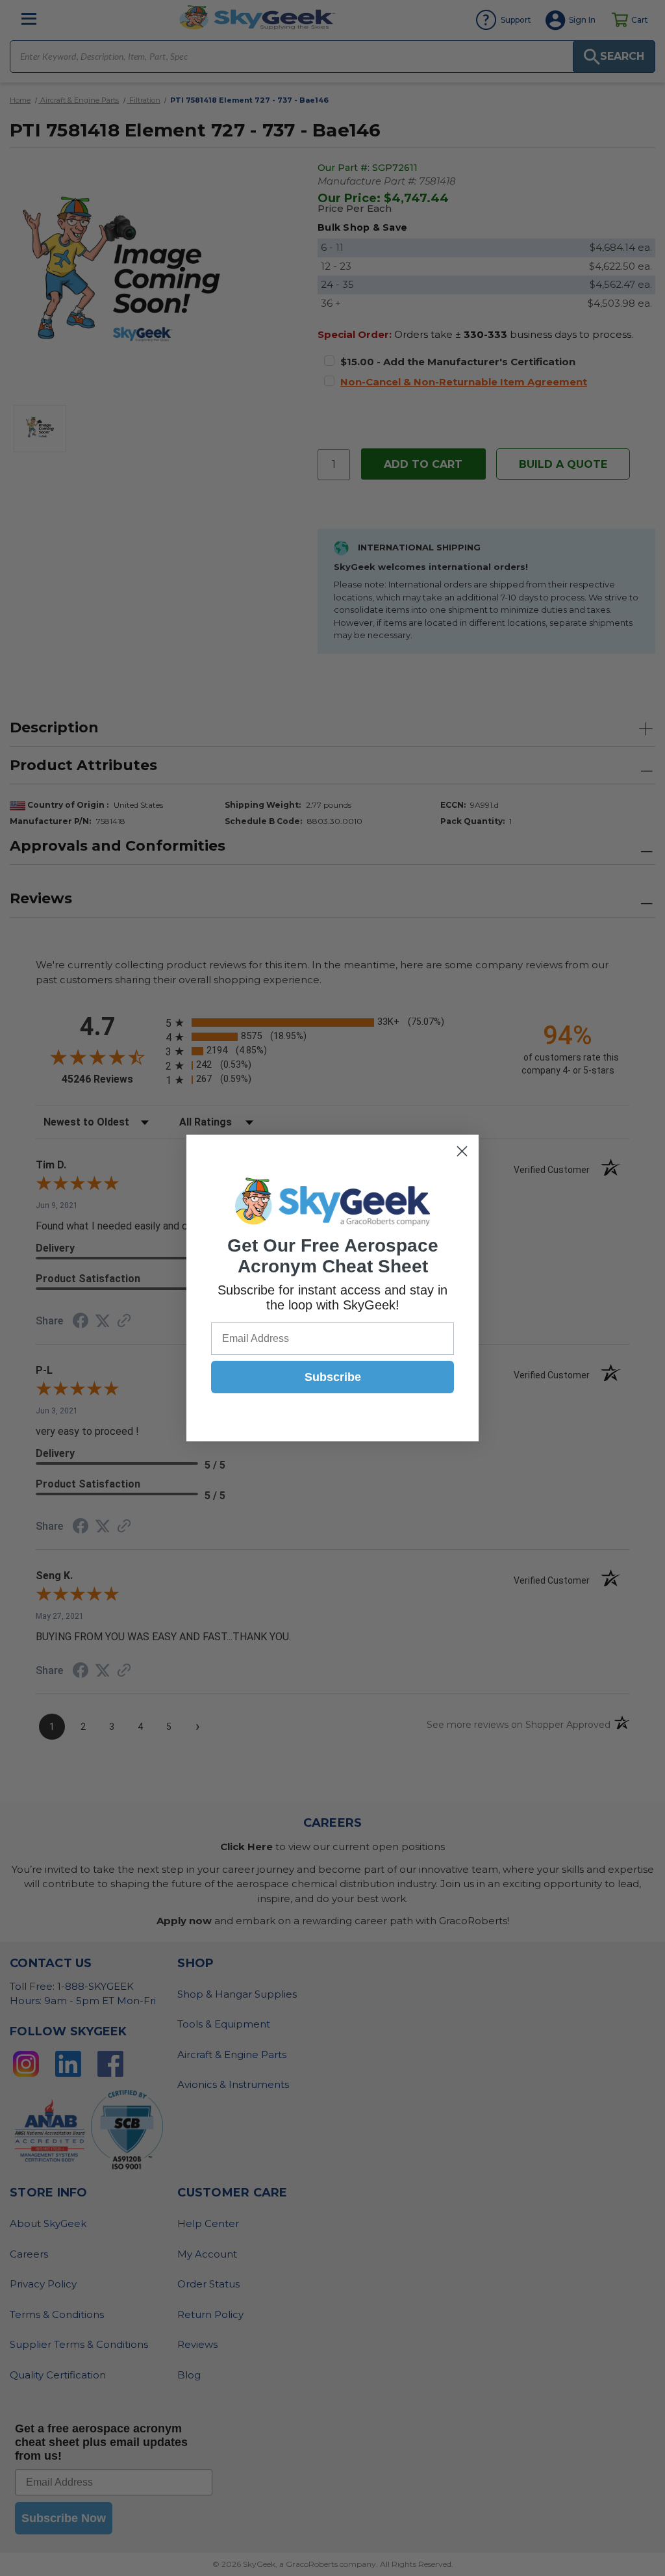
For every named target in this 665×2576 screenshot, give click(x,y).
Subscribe (333, 1377)
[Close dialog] (462, 1151)
